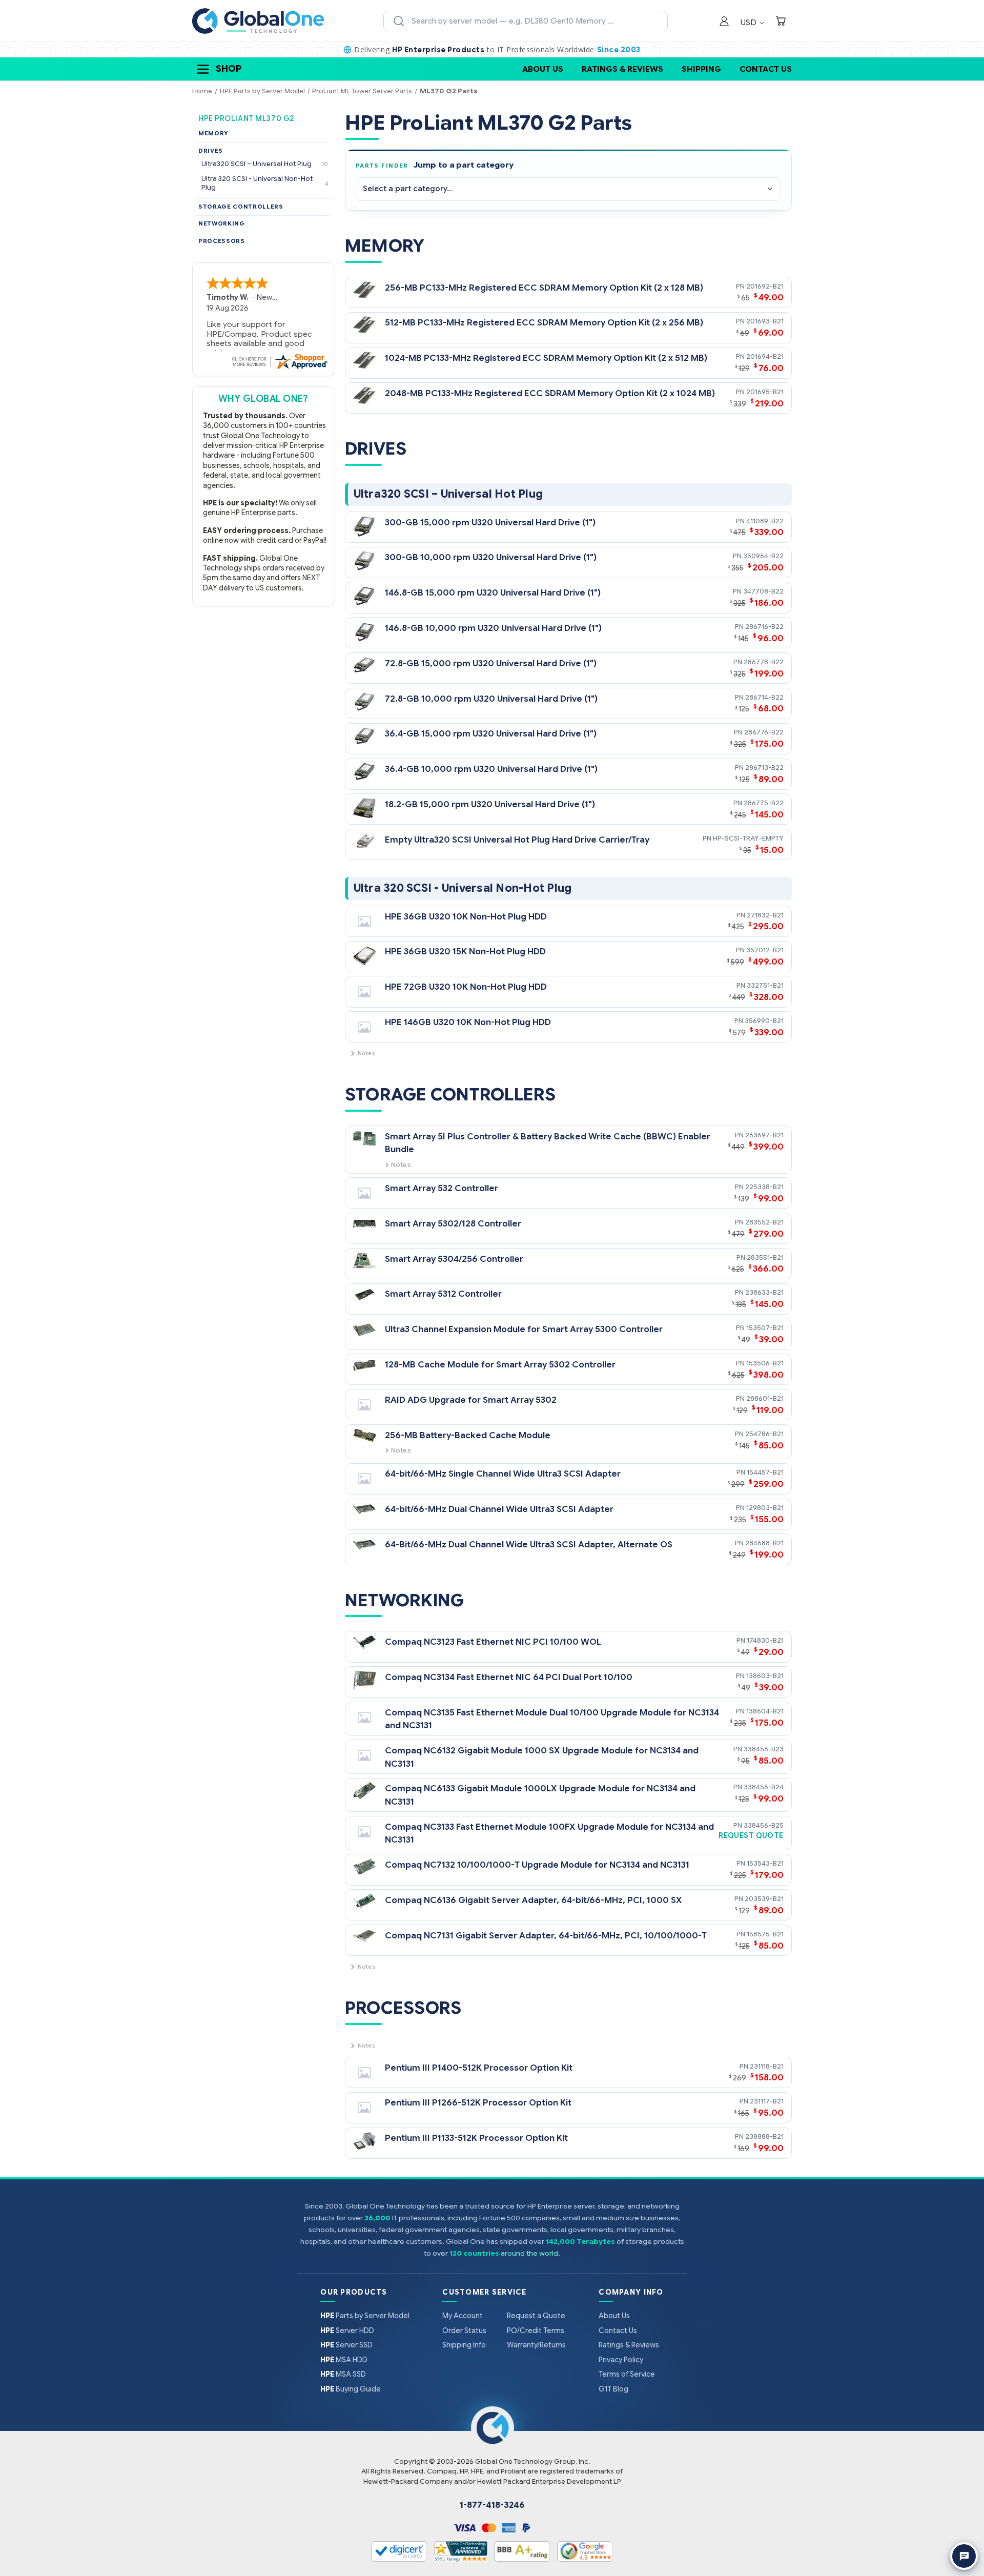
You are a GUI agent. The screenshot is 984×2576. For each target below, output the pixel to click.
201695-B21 (765, 392)
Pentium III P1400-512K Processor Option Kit (479, 2068)
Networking (222, 223)
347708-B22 (763, 591)
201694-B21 (765, 356)
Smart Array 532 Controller (442, 1188)
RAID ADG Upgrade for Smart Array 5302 (471, 1400)
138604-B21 (765, 1711)
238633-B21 (764, 1292)
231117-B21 (767, 2101)
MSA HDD (344, 2360)
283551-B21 (765, 1258)
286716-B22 (764, 627)
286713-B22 (764, 768)
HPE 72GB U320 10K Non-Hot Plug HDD (466, 987)
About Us (543, 69)
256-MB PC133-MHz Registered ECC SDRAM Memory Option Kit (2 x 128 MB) (544, 288)
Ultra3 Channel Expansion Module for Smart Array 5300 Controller (524, 1329)
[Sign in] (724, 22)
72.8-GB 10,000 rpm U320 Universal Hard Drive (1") (491, 699)
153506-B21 (765, 1363)
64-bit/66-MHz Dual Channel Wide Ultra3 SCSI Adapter (499, 1509)
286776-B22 (764, 732)
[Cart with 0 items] (781, 22)
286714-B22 (764, 697)
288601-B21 (765, 1398)
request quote (751, 1836)
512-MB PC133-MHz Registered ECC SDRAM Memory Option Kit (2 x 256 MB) (544, 323)
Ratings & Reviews (622, 69)
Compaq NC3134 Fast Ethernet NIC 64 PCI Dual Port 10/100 (509, 1677)
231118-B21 (767, 2066)
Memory (213, 133)
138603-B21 (765, 1676)
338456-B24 (764, 1787)
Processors (222, 241)
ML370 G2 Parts (449, 91)
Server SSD (346, 2345)
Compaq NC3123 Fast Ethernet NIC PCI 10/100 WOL (493, 1642)
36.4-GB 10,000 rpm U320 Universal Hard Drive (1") (491, 769)
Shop (229, 69)
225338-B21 (764, 1187)
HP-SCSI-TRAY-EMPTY (748, 838)
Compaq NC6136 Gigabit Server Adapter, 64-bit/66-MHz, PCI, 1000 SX (534, 1900)
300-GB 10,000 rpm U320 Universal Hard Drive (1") (491, 557)
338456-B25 (764, 1825)
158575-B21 (765, 1934)
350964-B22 (763, 556)
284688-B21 (764, 1543)
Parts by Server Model (365, 2316)
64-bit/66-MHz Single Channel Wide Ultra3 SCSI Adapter (503, 1474)
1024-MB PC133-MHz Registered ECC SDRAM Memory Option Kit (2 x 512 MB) (546, 358)
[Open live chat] (964, 2556)
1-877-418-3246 (492, 2505)
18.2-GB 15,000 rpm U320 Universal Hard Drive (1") (490, 804)
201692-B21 (765, 286)
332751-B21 (765, 985)
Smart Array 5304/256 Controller (454, 1259)
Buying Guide (351, 2389)
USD (750, 22)
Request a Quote (536, 2316)
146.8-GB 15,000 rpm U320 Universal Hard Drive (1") (493, 593)
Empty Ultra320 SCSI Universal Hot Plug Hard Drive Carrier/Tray (517, 840)
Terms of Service (627, 2374)
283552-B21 (764, 1222)
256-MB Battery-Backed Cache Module (468, 1435)
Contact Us (766, 69)
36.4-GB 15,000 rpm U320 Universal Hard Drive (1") (491, 734)
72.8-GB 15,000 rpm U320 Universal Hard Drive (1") (491, 663)
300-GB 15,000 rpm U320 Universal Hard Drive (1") (490, 523)
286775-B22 (764, 803)
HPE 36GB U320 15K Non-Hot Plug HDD (465, 952)
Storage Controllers (241, 207)
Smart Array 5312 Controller (443, 1294)
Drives (211, 151)
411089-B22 (765, 521)
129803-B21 (765, 1508)
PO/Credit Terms (536, 2330)
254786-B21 (764, 1434)
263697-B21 (764, 1135)
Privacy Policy (621, 2360)
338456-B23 (764, 1749)
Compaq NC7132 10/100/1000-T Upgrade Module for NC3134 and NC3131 (537, 1865)
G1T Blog (613, 2389)
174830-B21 (765, 1640)
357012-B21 (765, 950)
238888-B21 (764, 2137)
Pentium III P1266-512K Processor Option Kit (478, 2103)
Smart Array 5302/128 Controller (453, 1224)
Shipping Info (464, 2345)
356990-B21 (764, 1021)
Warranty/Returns (536, 2345)
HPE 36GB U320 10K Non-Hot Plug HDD (466, 917)
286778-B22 (764, 662)
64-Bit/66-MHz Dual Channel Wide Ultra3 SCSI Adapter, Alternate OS (529, 1545)
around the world (529, 2253)
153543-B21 (765, 1863)
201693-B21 (765, 321)
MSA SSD (343, 2374)
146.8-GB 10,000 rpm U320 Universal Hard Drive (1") (493, 628)
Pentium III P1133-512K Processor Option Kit (476, 2138)
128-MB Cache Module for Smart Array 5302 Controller (500, 1365)
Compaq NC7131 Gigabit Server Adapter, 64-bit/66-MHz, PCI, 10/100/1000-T (546, 1936)
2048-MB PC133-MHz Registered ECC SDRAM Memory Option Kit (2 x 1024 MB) (550, 393)
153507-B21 (765, 1328)
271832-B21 (765, 915)
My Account (463, 2316)
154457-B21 (765, 1472)
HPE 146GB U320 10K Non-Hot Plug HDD (468, 1022)
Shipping (701, 69)
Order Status (464, 2330)
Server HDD (347, 2330)
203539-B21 (764, 1899)
